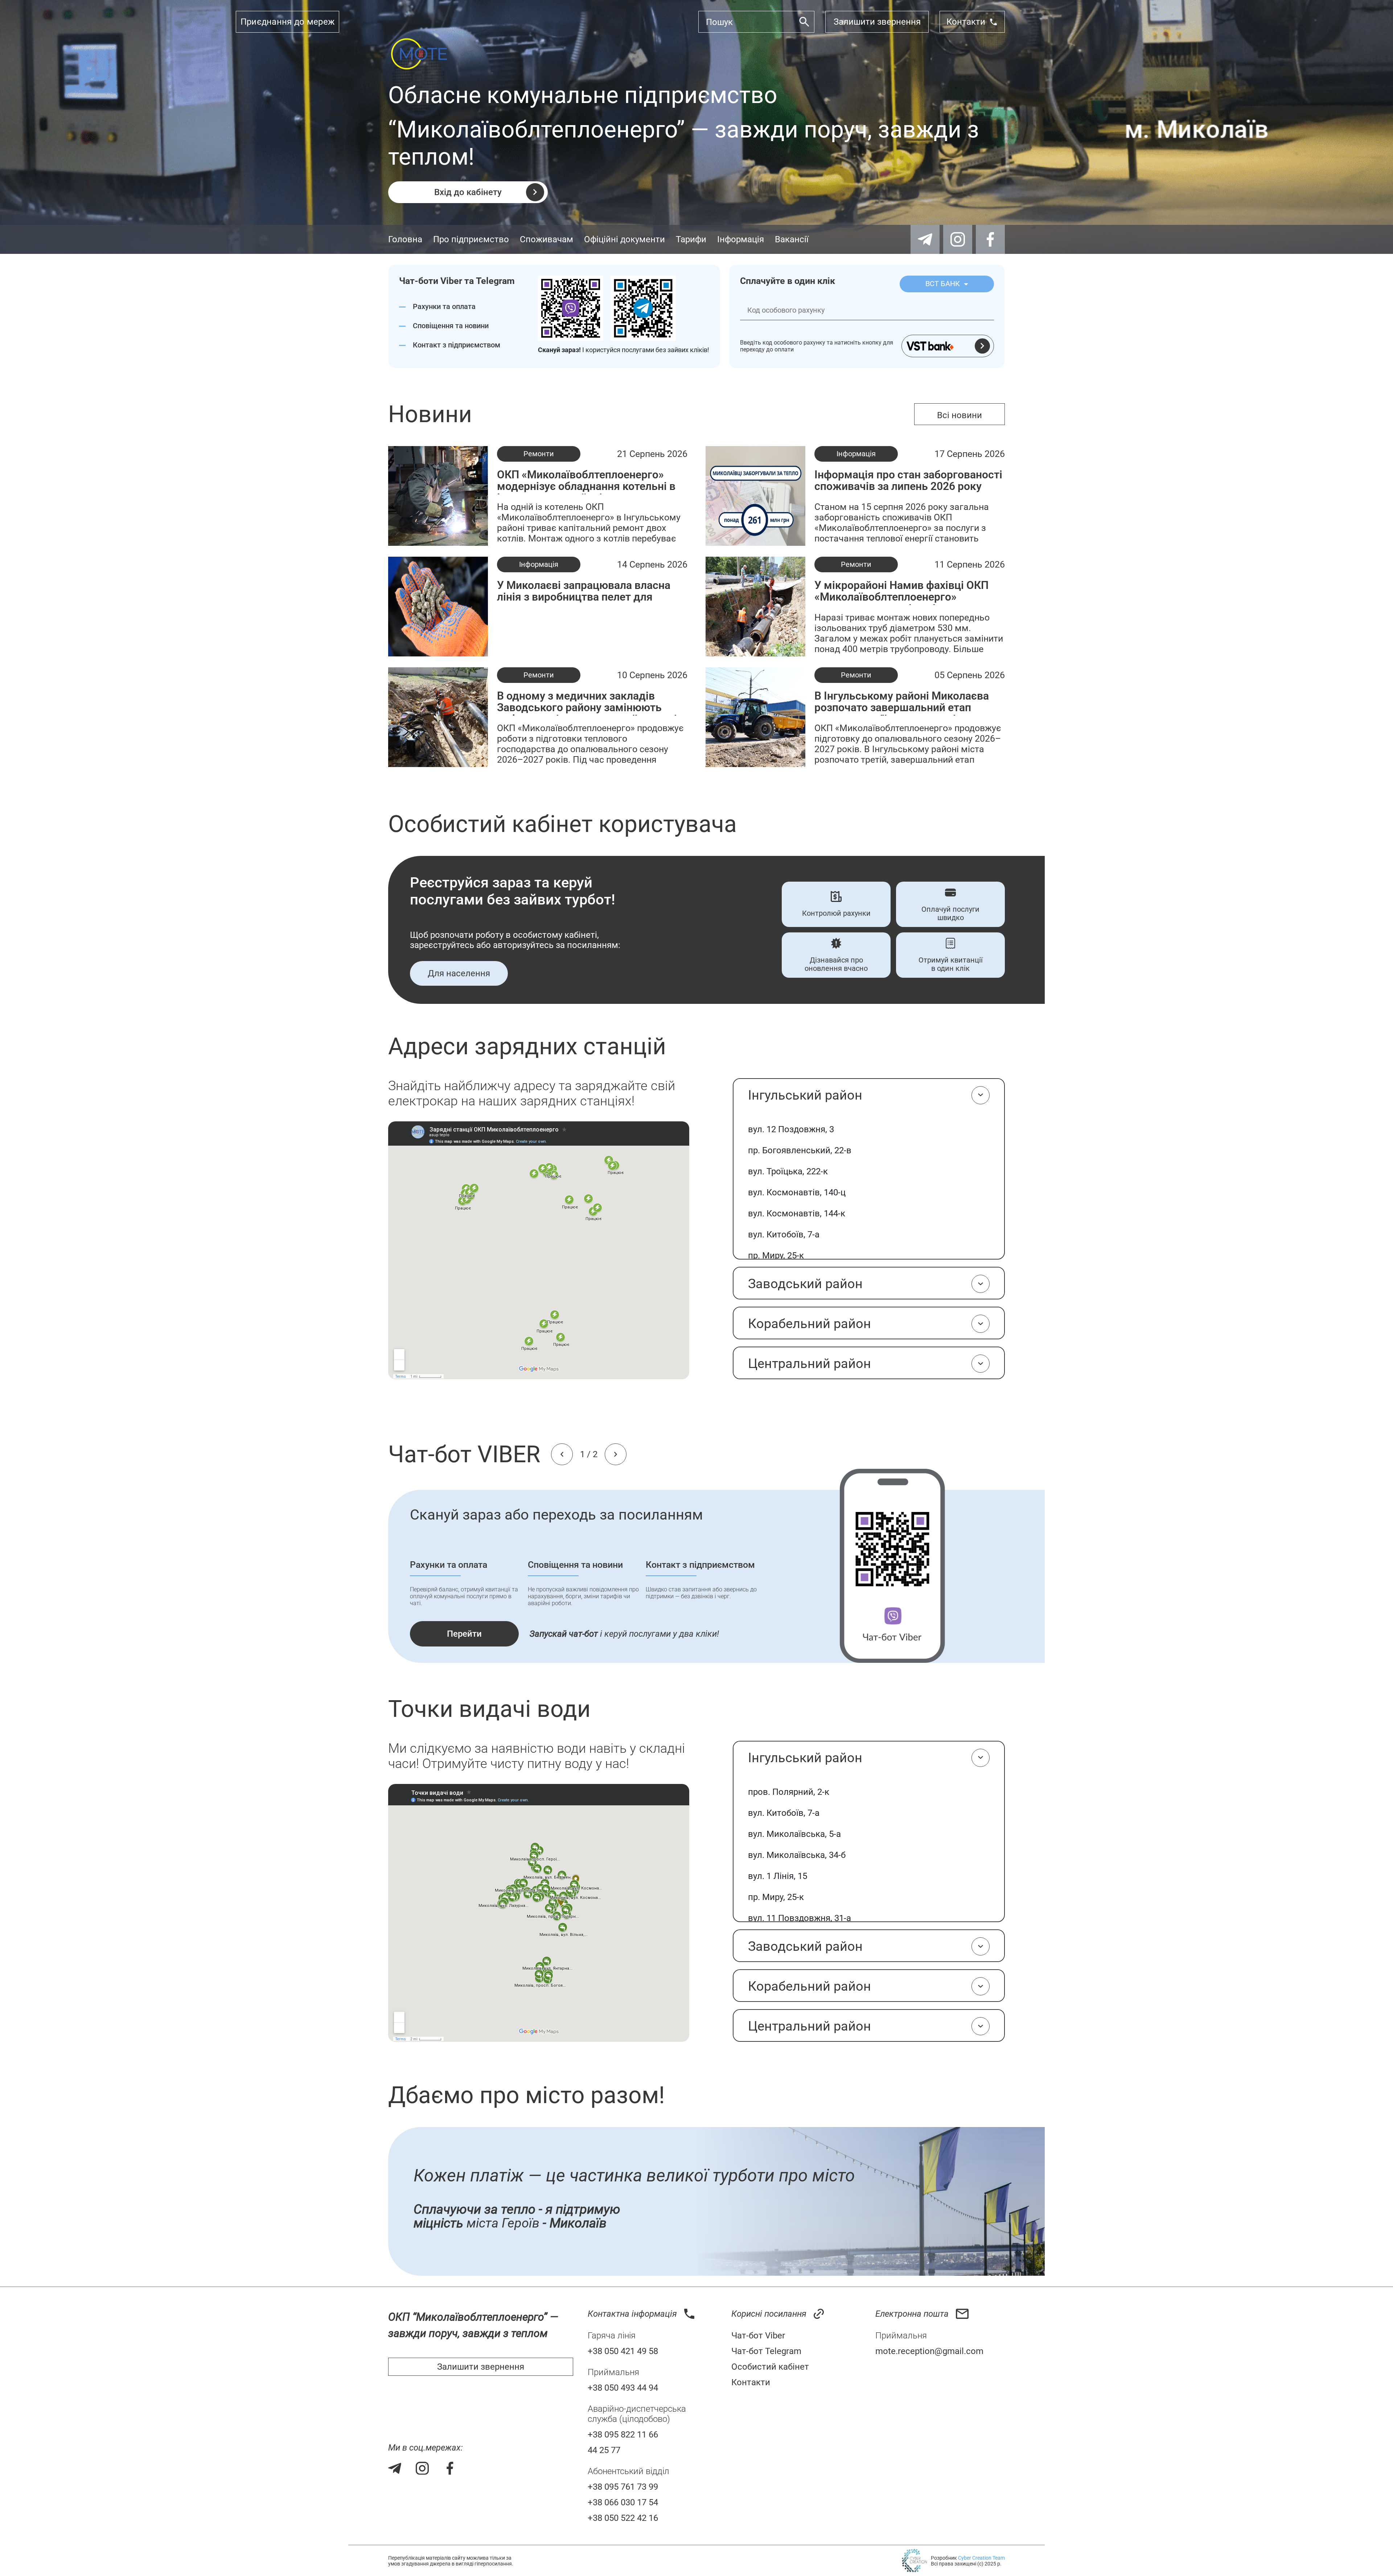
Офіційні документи (624, 239)
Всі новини (960, 415)
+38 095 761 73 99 (623, 2487)
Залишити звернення (877, 22)
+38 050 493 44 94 (623, 2388)
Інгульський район (805, 1095)
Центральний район (809, 1364)
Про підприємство (471, 239)
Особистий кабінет (770, 2367)
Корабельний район (809, 1324)
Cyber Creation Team (981, 2558)
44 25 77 (604, 2450)
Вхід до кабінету (468, 192)
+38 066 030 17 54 (623, 2502)
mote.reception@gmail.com (929, 2351)
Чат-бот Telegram (766, 2351)
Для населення (459, 973)
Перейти (464, 1634)
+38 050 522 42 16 (623, 2518)
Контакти (966, 22)
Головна (405, 239)
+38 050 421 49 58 (623, 2351)
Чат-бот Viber (758, 2336)
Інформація (741, 239)
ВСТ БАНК (944, 284)
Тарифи (691, 239)
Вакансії (792, 239)
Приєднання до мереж (288, 22)
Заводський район (805, 1284)
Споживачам (546, 239)
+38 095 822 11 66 (623, 2435)
